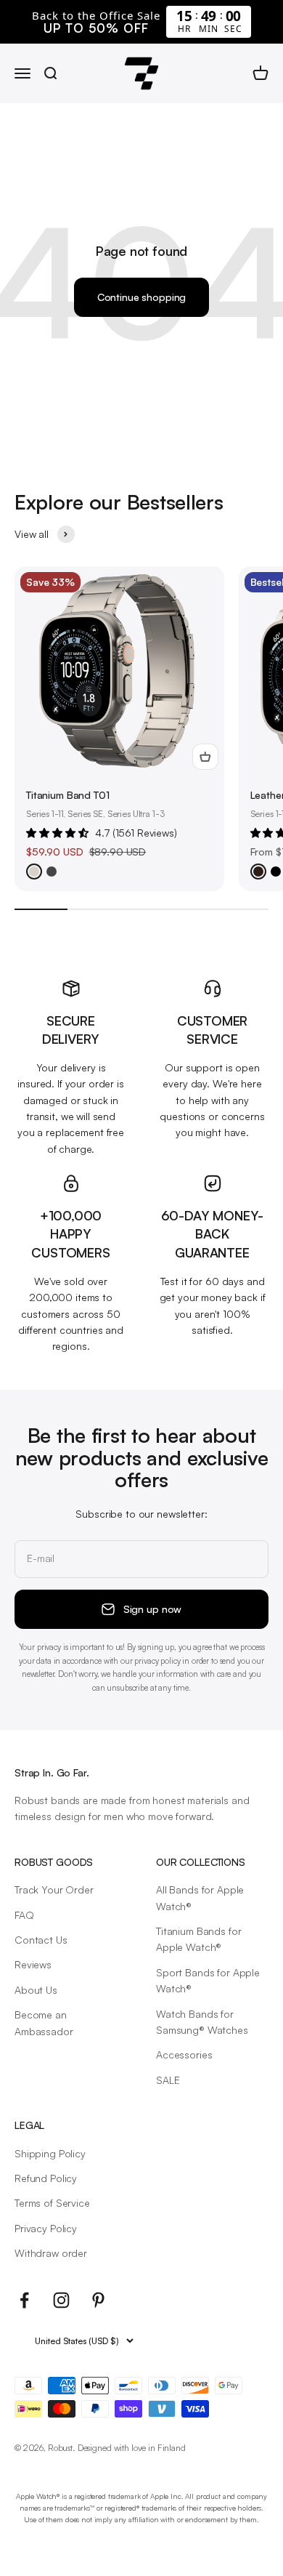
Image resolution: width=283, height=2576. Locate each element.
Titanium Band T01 (68, 795)
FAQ (24, 1915)
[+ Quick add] (205, 757)
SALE (168, 2080)
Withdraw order (51, 2253)
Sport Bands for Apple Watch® (208, 1980)
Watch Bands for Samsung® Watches (202, 2022)
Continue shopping (142, 297)
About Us (36, 1990)
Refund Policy (46, 2178)
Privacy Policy (46, 2228)
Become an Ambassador (44, 2022)
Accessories (184, 2054)
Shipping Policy (50, 2153)
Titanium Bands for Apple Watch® (198, 1939)
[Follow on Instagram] (61, 2300)
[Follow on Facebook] (24, 2300)
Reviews (33, 1964)
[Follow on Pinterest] (98, 2300)
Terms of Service (52, 2203)
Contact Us (41, 1940)
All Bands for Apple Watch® (200, 1897)
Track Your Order (54, 1889)
